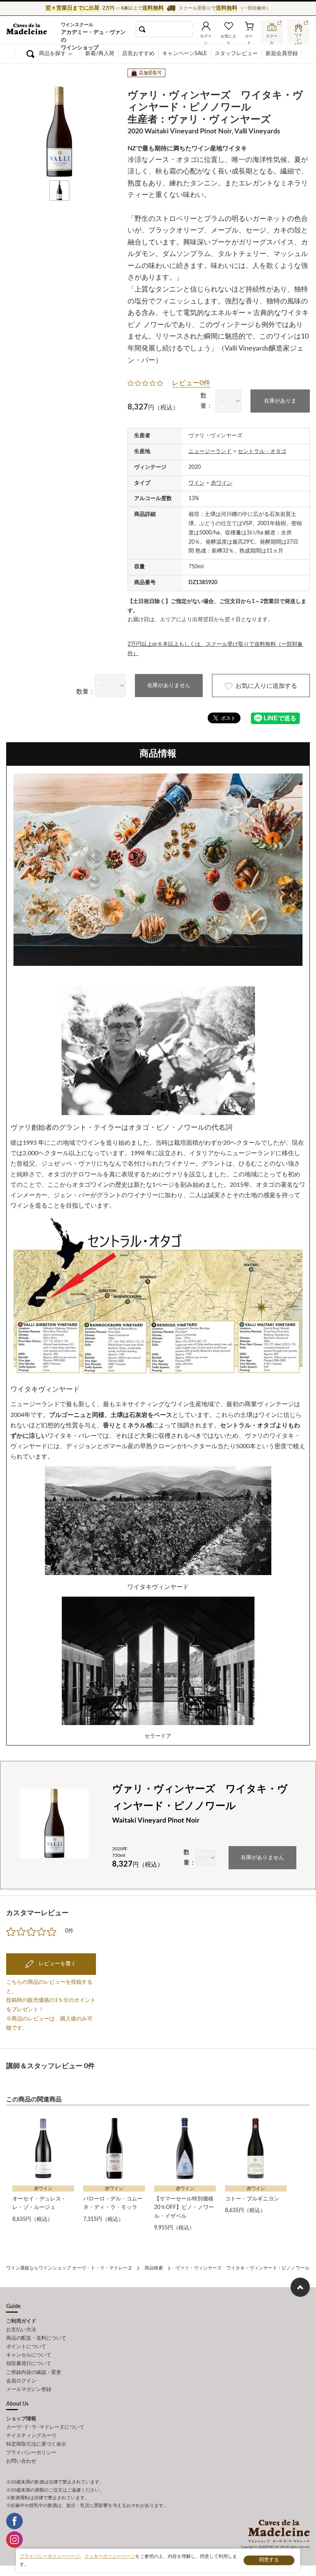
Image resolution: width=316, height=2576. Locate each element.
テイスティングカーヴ (31, 2436)
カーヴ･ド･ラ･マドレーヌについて (45, 2427)
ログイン (206, 38)
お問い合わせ (21, 2461)
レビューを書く (57, 1964)
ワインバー (299, 36)
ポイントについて (26, 2347)
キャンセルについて (29, 2355)
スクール (272, 37)
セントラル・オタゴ (262, 452)
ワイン (197, 483)
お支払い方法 (21, 2330)
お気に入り (229, 38)
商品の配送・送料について (36, 2338)
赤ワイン (222, 483)
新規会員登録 (282, 54)
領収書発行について (29, 2364)
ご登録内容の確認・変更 (34, 2373)
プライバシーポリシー (31, 2453)
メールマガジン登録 (29, 2390)
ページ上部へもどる (300, 2287)
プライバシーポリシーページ (50, 2556)
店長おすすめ (138, 54)
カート (249, 38)
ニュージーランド (210, 452)
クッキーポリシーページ (110, 2556)
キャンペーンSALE (185, 54)
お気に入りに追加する (266, 686)
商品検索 (154, 2268)
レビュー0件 (191, 383)
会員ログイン (21, 2381)
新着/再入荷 (100, 54)
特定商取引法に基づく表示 (36, 2444)
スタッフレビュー (236, 54)
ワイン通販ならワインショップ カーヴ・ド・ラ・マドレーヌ (32, 31)
